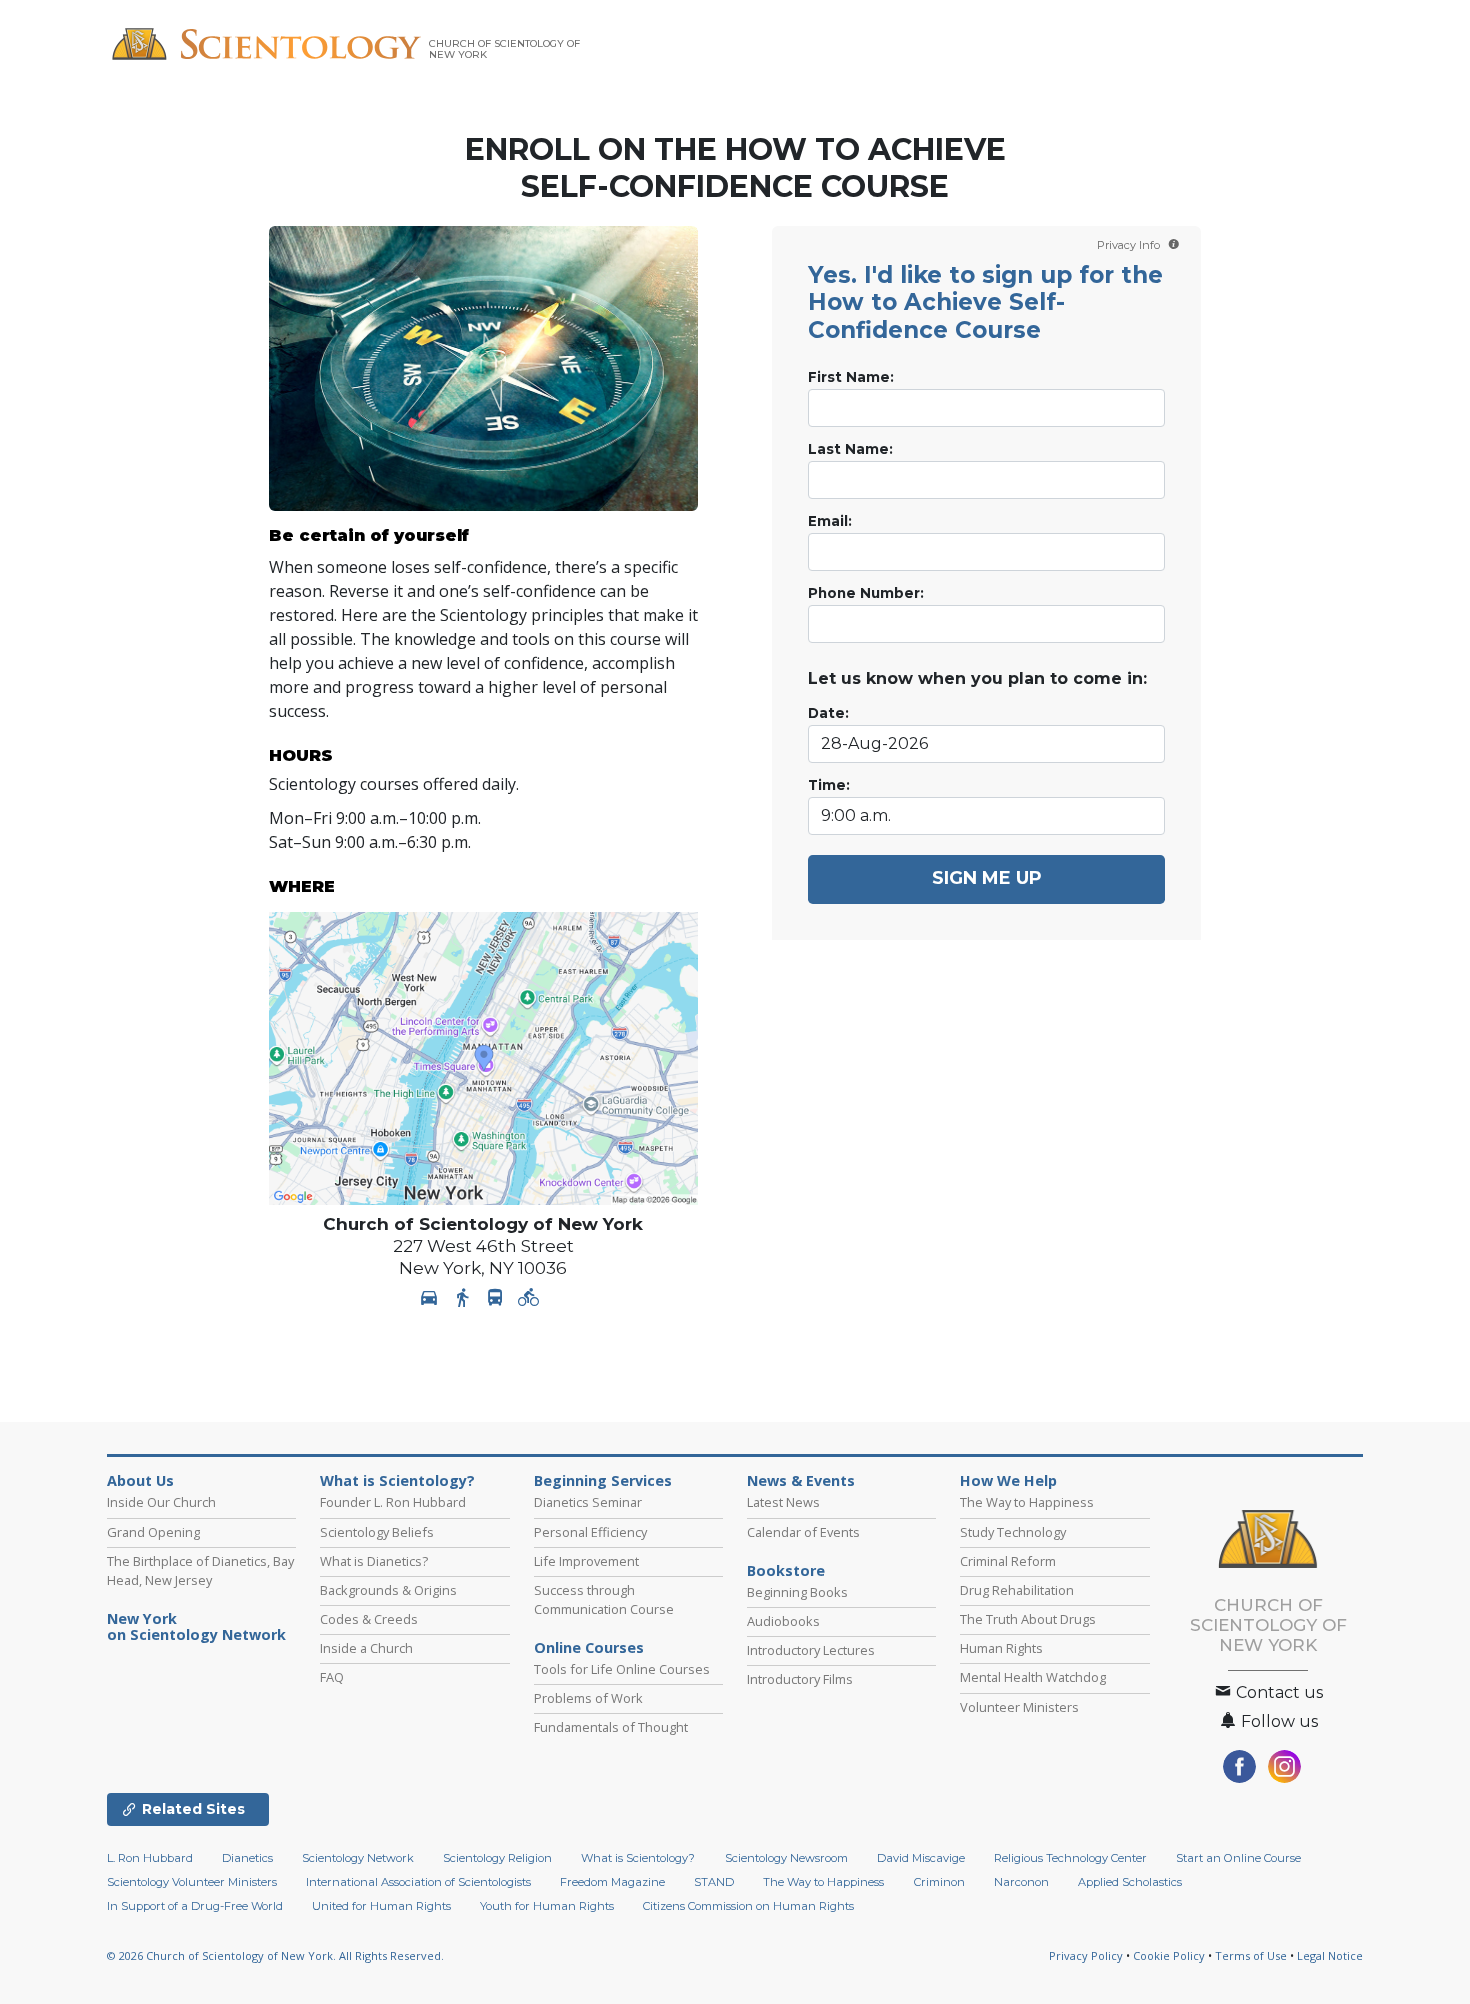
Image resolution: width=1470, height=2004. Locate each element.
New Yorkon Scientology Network (196, 1627)
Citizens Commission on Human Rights (748, 1906)
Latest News (783, 1502)
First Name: (851, 377)
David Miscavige (921, 1858)
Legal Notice (1330, 1955)
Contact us (1277, 1692)
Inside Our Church (161, 1502)
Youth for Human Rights (547, 1906)
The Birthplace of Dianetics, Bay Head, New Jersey (200, 1570)
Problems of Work (588, 1698)
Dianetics (247, 1858)
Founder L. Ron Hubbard (393, 1502)
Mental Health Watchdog (1033, 1677)
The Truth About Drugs (1028, 1619)
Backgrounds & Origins (388, 1590)
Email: (830, 521)
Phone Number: (866, 593)
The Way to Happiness (1027, 1502)
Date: (828, 713)
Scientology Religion (497, 1858)
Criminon (939, 1882)
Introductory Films (800, 1679)
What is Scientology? (397, 1481)
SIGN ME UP (987, 878)
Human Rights (1001, 1648)
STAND (714, 1882)
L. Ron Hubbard (150, 1858)
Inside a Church (366, 1648)
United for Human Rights (381, 1906)
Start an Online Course (1238, 1858)
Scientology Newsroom (786, 1858)
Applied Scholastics (1130, 1882)
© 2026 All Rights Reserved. (275, 1955)
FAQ (332, 1677)
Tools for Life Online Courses (622, 1669)
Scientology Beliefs (377, 1532)
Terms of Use (1251, 1955)
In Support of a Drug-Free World (195, 1906)
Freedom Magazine (612, 1882)
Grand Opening (153, 1532)
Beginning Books (797, 1592)
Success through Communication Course (604, 1599)
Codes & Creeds (369, 1619)
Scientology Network (358, 1858)
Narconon (1021, 1882)
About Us (140, 1481)
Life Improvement (586, 1561)
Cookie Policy (1169, 1955)
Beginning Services (603, 1481)
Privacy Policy (1086, 1955)
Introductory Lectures (811, 1650)
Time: (829, 785)
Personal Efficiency (590, 1532)
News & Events (801, 1481)
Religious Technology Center (1070, 1858)
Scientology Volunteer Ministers (192, 1882)
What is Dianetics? (374, 1561)
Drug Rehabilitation (1017, 1590)
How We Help (1008, 1481)
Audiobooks (783, 1621)
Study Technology (1013, 1532)
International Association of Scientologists (418, 1882)
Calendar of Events (803, 1532)
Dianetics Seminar (588, 1502)
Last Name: (850, 449)
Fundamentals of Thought (611, 1727)
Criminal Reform (1008, 1561)
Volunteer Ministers (1019, 1707)
